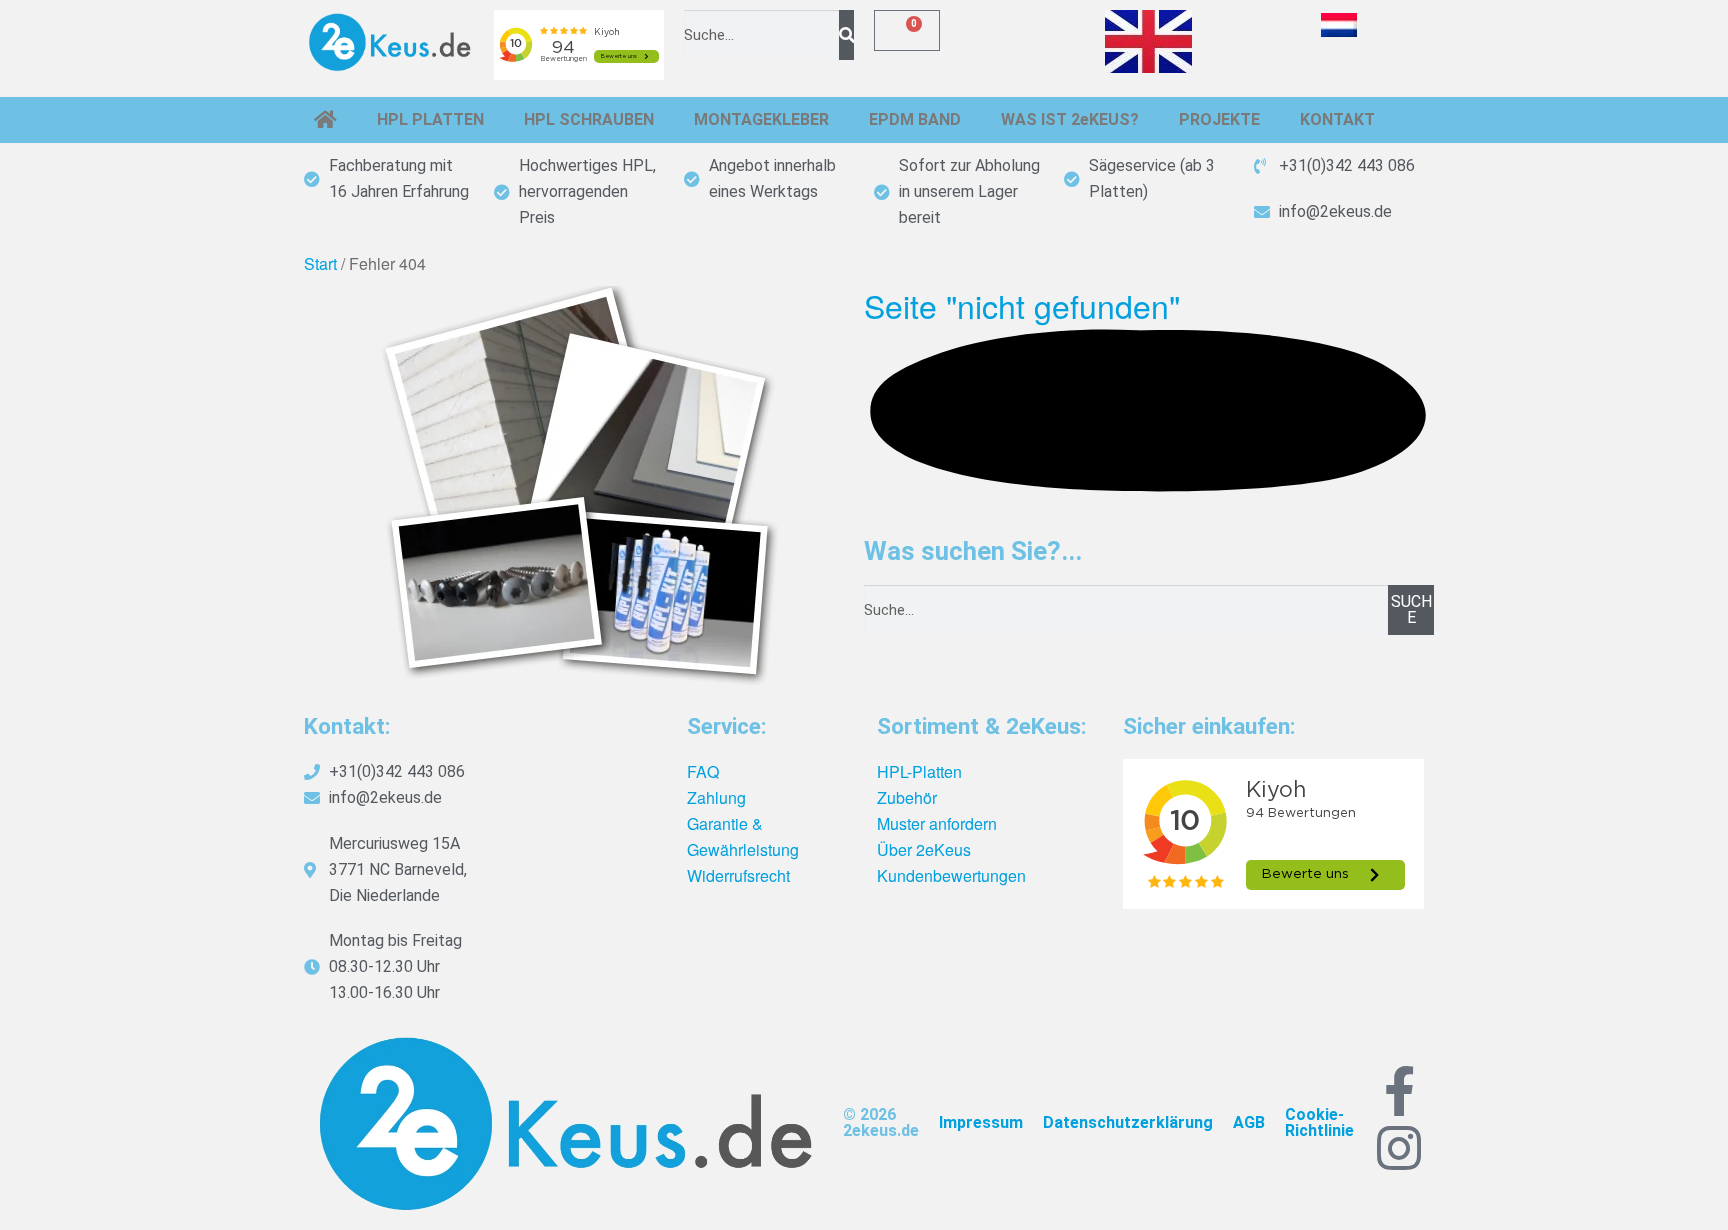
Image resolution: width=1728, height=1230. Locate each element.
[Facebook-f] (1399, 1091)
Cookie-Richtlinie (1319, 1122)
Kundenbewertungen (951, 875)
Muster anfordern (937, 823)
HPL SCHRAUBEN (589, 119)
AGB (1249, 1122)
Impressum (981, 1122)
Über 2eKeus (924, 849)
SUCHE (1411, 609)
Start (320, 263)
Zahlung (716, 797)
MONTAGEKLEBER (761, 119)
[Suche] (846, 35)
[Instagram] (1399, 1148)
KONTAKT (1337, 119)
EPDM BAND (915, 119)
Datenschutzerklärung (1128, 1122)
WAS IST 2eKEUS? (1070, 119)
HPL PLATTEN (430, 119)
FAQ (703, 771)
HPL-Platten (919, 771)
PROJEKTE (1219, 119)
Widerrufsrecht (738, 875)
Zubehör (907, 797)
